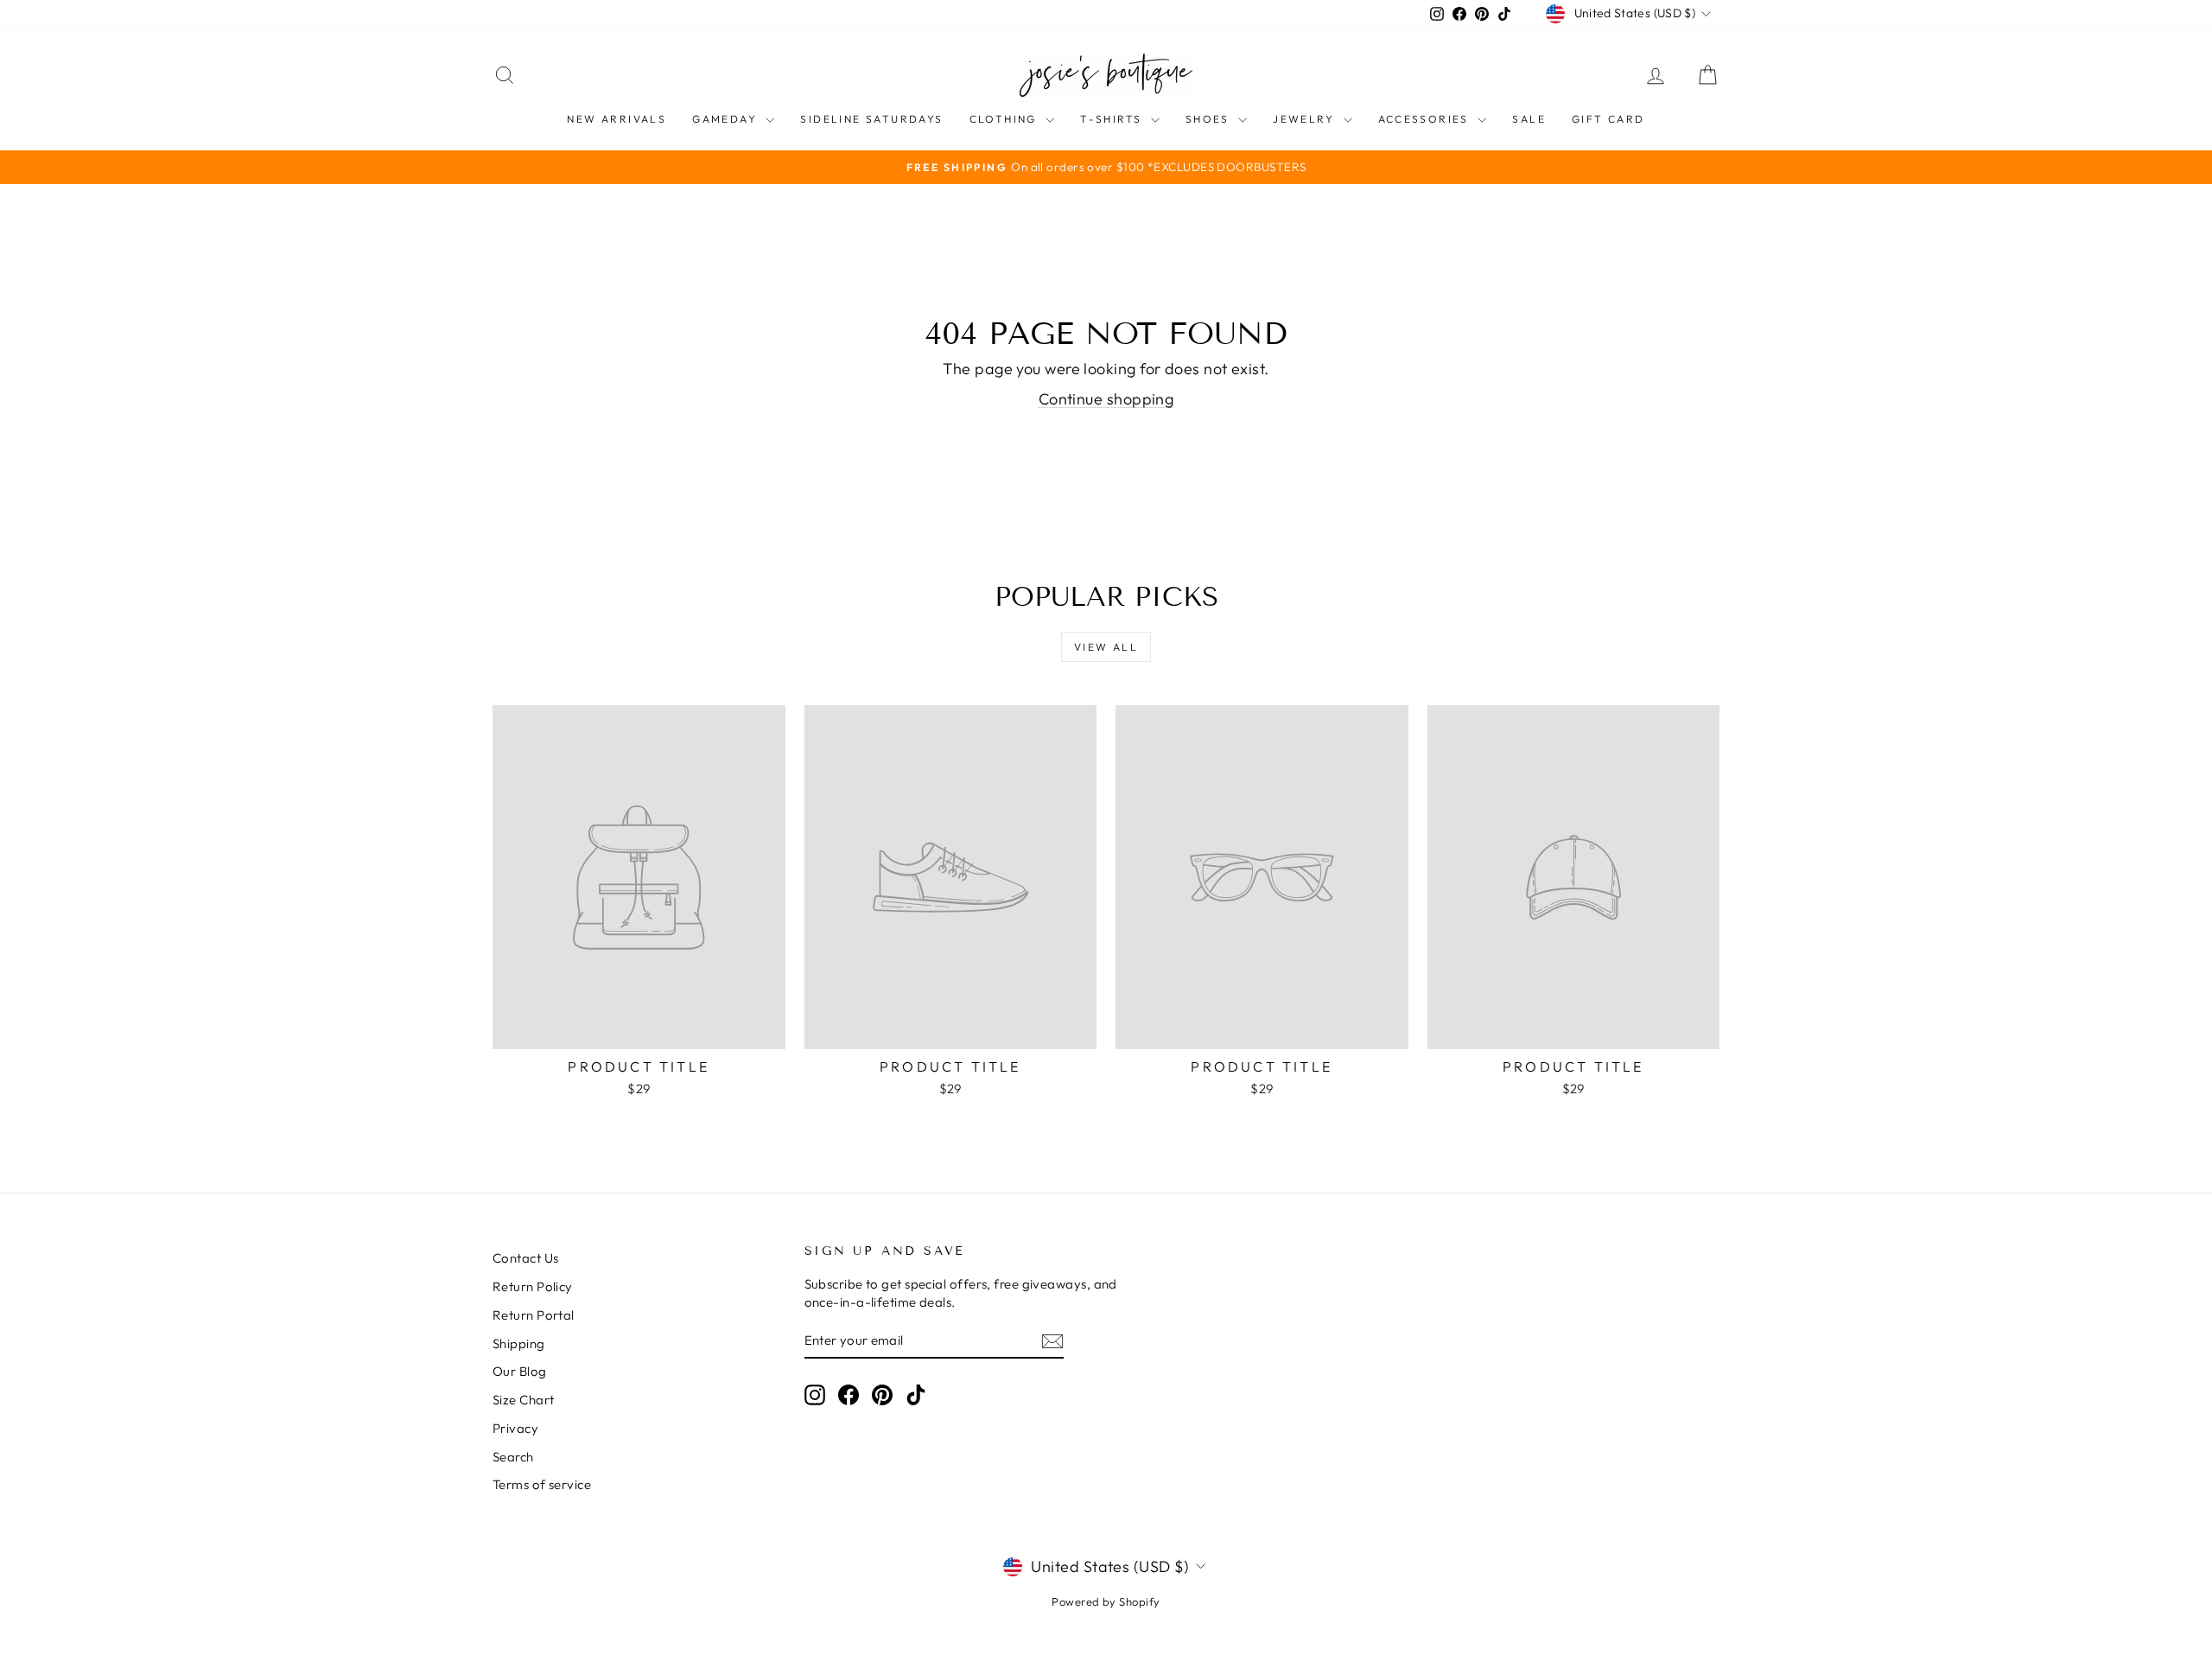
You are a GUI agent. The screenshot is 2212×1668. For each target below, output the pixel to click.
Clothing (1006, 119)
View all (1106, 647)
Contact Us (526, 1258)
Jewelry (1306, 119)
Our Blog (520, 1371)
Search (513, 1457)
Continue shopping (1106, 399)
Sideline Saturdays (871, 119)
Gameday (727, 119)
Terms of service (542, 1484)
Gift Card (1608, 119)
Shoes (1210, 119)
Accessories (1426, 119)
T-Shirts (1113, 119)
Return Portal (534, 1315)
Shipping (519, 1343)
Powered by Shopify (1106, 1601)
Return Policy (533, 1286)
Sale (1529, 119)
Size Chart (524, 1400)
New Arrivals (617, 119)
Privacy (515, 1428)
